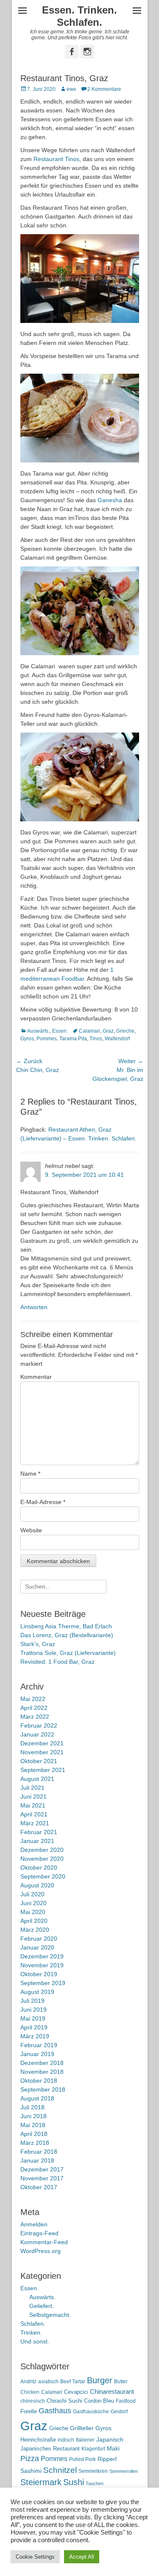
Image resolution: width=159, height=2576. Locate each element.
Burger (100, 2380)
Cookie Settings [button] (35, 2557)
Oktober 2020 (39, 1868)
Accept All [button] (82, 2557)
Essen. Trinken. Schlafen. (79, 16)
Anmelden (34, 2224)
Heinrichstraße (38, 2440)
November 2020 (42, 1859)
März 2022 (35, 1717)
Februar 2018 (39, 2152)
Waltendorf (117, 1039)
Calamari (89, 1031)
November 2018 (42, 2072)
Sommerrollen (124, 2471)
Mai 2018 (33, 2125)
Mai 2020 (33, 1912)
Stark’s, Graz (38, 1644)
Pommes (47, 1039)
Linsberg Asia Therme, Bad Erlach (66, 1626)
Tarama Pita (73, 1039)
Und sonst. (35, 2341)
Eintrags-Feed (39, 2233)
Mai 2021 (33, 1805)
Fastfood (126, 2401)
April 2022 (34, 1708)
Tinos (96, 1039)
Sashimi (31, 2471)
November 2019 (42, 1965)
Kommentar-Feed (44, 2242)
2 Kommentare (104, 89)
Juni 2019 (33, 2010)
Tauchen (95, 2483)
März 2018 (35, 2143)
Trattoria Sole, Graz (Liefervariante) (68, 1653)
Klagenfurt (93, 2449)
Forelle (29, 2411)
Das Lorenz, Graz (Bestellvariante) (67, 1635)
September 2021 (43, 1770)
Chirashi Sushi (64, 2401)
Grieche (125, 1031)
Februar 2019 (39, 2045)
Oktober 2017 (39, 2187)
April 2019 (34, 2027)
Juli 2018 (32, 2107)
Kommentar (36, 1377)
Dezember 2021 (42, 1743)
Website (31, 1530)
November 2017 (42, 2178)
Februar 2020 (39, 1939)
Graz (108, 1031)
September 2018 (43, 2089)
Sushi (74, 2482)
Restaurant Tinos (56, 159)
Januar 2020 (37, 1947)
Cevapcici (76, 2392)
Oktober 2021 (39, 1761)
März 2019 (35, 2036)
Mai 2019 (33, 2018)
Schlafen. (33, 2324)
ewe (71, 89)
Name (30, 1474)
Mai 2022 (33, 1699)
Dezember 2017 (42, 2169)
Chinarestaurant (112, 2391)
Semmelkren (93, 2471)
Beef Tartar (73, 2382)
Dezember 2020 (42, 1850)
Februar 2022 (39, 1726)
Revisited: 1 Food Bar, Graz (57, 1662)
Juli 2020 (32, 1894)
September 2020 (43, 1876)
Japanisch (110, 2440)
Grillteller (82, 2428)
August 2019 (37, 1992)
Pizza (30, 2458)
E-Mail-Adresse (43, 1502)
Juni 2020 (33, 1903)
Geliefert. (42, 2306)
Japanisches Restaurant (50, 2449)
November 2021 (42, 1752)
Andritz (28, 2382)
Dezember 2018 (42, 2063)
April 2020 (34, 1921)
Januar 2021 (37, 1841)
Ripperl (107, 2459)
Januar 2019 (37, 2054)
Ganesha (110, 500)
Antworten (34, 1307)
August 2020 (37, 1885)
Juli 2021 (32, 1788)
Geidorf (119, 2412)
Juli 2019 (32, 2001)
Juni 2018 (33, 2116)
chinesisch (33, 2401)
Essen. (60, 1031)
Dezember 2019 (42, 1956)
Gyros (27, 1039)
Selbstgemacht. (50, 2315)
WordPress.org (40, 2251)
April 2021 (34, 1814)
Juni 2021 (33, 1797)
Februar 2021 (39, 1832)
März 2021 (35, 1823)
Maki (113, 2448)
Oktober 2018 (39, 2081)
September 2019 (43, 1983)
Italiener (85, 2440)
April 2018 (34, 2134)
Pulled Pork (82, 2459)
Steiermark (41, 2482)
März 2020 (35, 1930)
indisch (66, 2440)
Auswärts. (38, 1031)
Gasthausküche (91, 2412)
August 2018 (37, 2098)
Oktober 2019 (39, 1974)
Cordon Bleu (99, 2401)
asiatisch (48, 2382)
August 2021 (37, 1779)
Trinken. (31, 2333)
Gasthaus (55, 2411)
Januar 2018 (37, 2160)
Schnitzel (60, 2470)
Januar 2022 (37, 1734)
